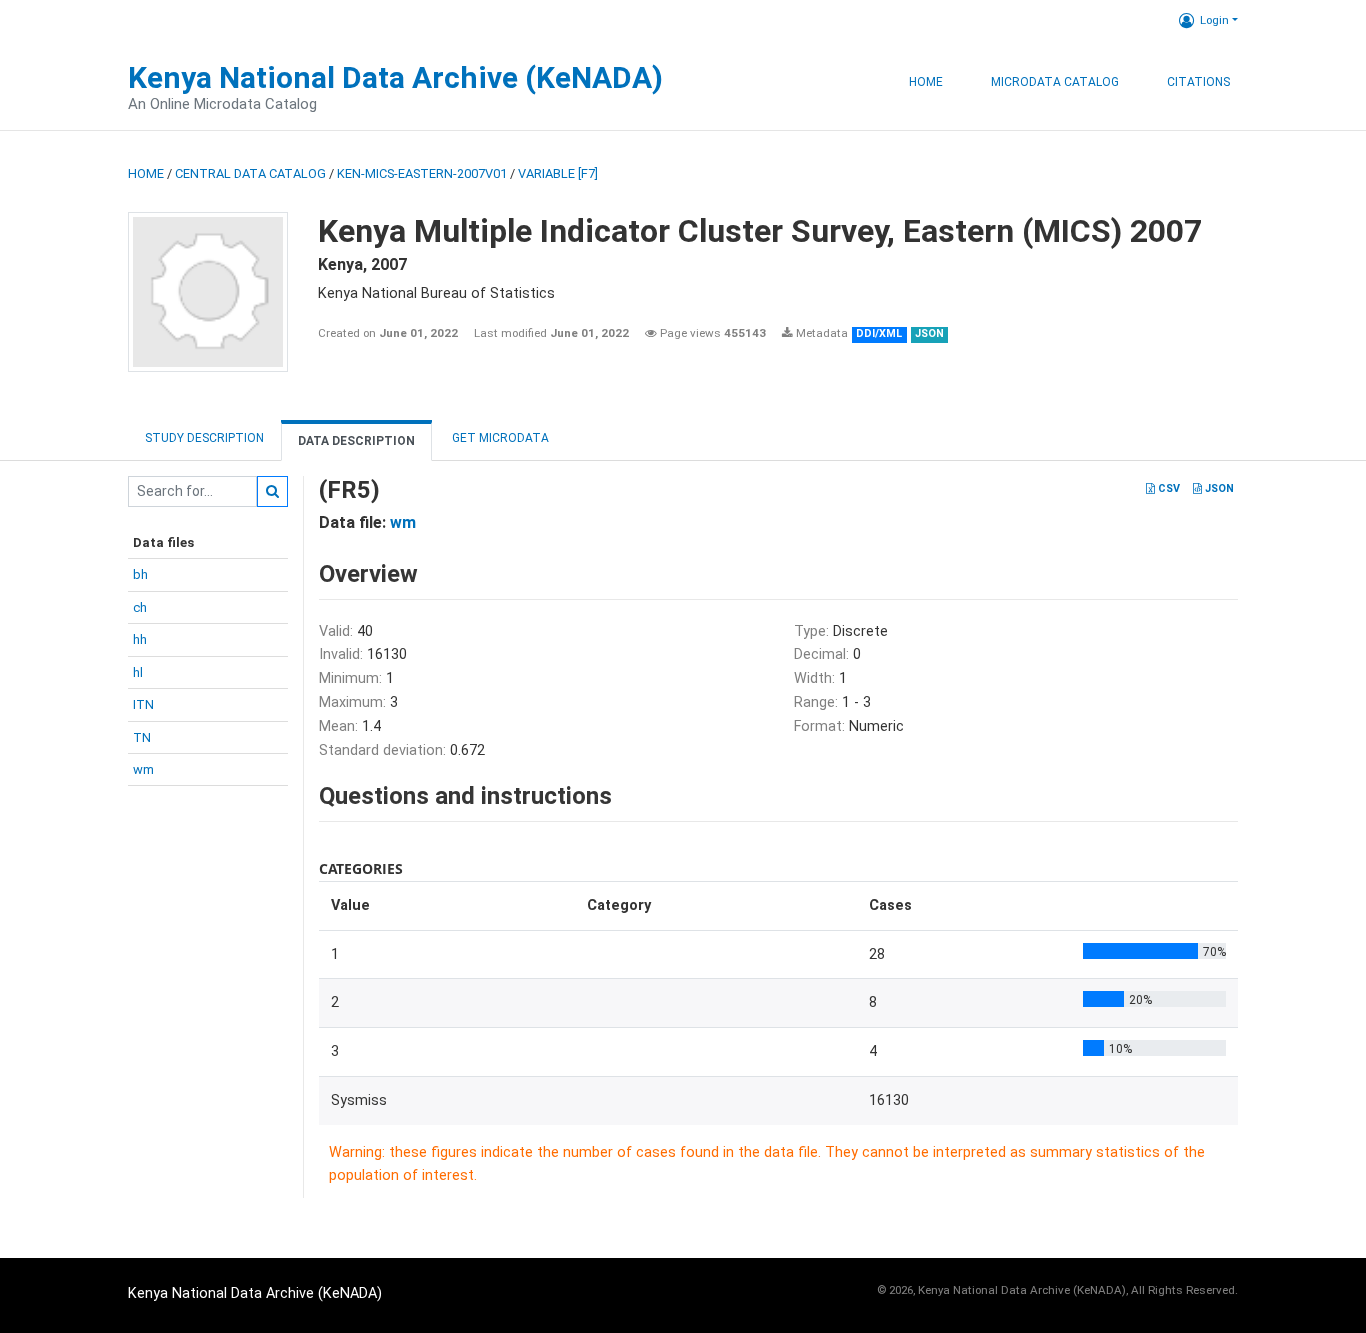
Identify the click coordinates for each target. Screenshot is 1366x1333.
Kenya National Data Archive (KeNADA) (395, 77)
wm (143, 769)
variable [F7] (558, 173)
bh (140, 574)
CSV (1167, 488)
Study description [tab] (204, 438)
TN (142, 737)
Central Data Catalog (250, 173)
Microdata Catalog (1055, 82)
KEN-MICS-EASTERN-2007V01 (422, 173)
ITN (143, 704)
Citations (1198, 82)
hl (138, 672)
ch (140, 607)
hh (140, 639)
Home (926, 82)
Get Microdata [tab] (499, 438)
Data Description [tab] (356, 441)
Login (1214, 20)
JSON (1218, 488)
